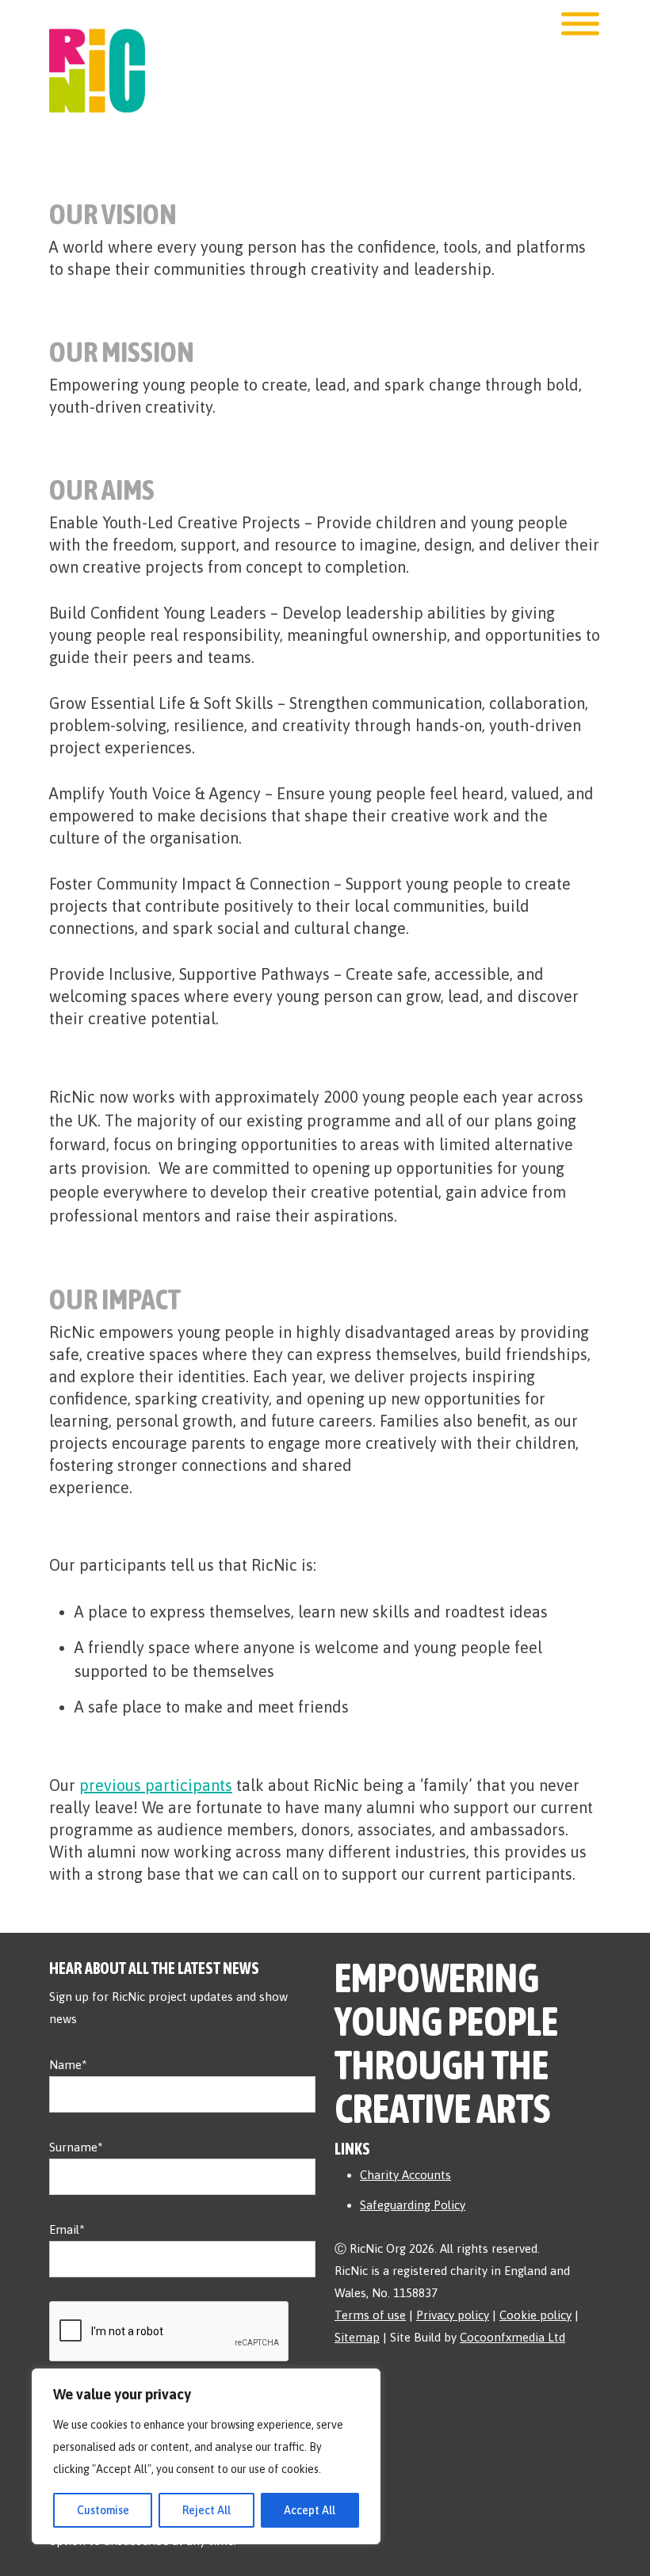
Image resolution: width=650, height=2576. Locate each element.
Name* (68, 2065)
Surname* (76, 2147)
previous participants (156, 1785)
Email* (67, 2229)
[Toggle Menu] (580, 24)
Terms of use (370, 2315)
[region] (206, 2456)
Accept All (310, 2510)
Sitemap (357, 2337)
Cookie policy (535, 2315)
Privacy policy (453, 2315)
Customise (103, 2510)
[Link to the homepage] (97, 55)
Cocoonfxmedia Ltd (512, 2337)
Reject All (206, 2510)
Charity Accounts (405, 2175)
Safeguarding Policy (413, 2205)
